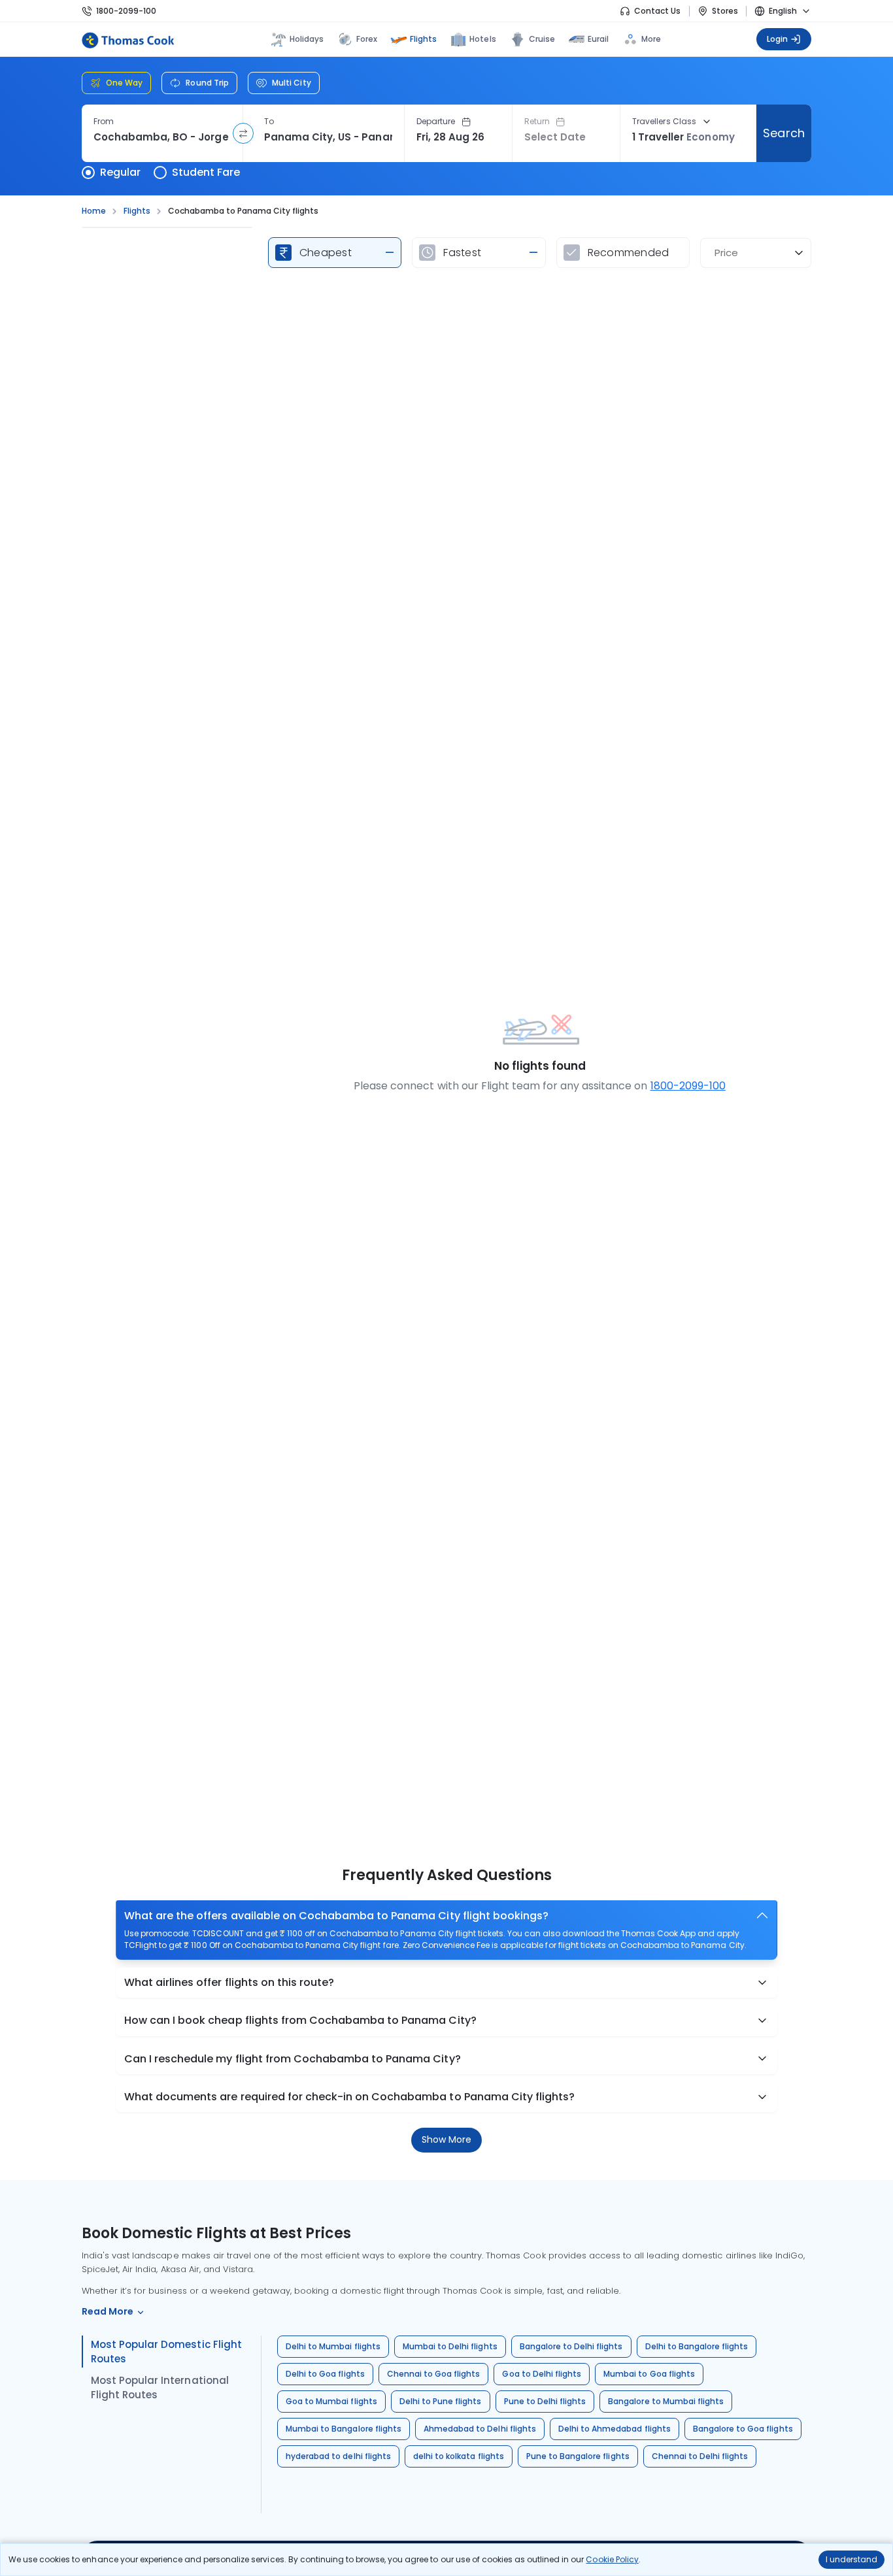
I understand (851, 2559)
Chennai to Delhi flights (700, 2456)
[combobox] (162, 137)
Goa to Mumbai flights (331, 2401)
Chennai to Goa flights (434, 2374)
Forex (367, 39)
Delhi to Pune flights (441, 2401)
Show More (446, 2139)
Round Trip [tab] (207, 83)
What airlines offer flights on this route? (229, 1982)
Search (783, 133)
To (269, 122)
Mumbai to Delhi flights (450, 2346)
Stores (725, 11)
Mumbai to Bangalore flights (344, 2429)
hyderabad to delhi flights (338, 2456)
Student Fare (206, 172)
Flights (423, 39)
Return (537, 122)
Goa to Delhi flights (542, 2374)
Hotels (482, 39)
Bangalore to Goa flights (743, 2429)
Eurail (598, 39)
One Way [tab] (124, 83)
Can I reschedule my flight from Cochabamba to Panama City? (293, 2059)
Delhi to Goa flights (325, 2374)
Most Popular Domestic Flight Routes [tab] (166, 2352)
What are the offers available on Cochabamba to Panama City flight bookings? (336, 1916)
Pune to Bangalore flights (578, 2456)
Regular (120, 172)
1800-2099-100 (126, 11)
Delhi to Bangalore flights (697, 2346)
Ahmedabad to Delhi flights (480, 2429)
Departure (436, 122)
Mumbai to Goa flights (649, 2374)
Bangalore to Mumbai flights (666, 2401)
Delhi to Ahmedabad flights (615, 2429)
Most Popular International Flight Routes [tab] (160, 2387)
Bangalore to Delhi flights (571, 2346)
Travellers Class (664, 122)
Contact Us (657, 11)
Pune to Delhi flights (545, 2401)
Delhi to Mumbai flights (333, 2346)
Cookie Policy (612, 2559)
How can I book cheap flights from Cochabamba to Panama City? (300, 2020)
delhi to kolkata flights (459, 2456)
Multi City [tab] (292, 83)
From (104, 122)
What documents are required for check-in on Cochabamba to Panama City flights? (349, 2097)
